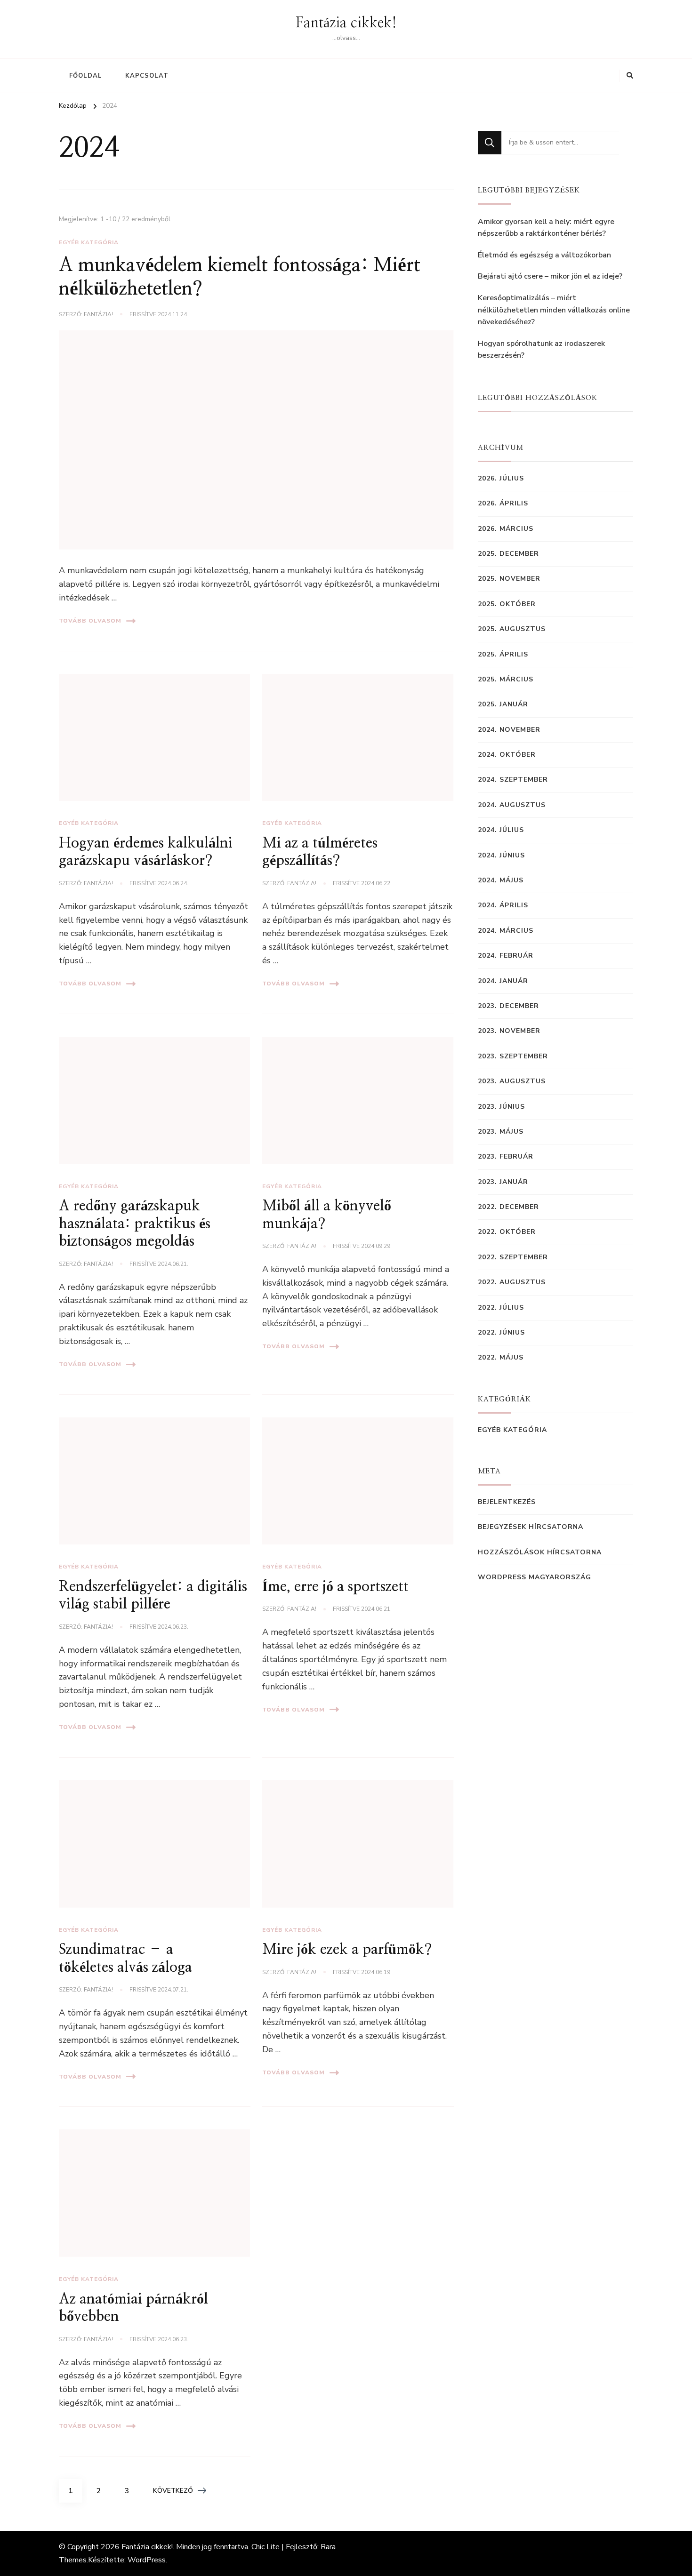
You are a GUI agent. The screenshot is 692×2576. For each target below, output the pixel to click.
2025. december (508, 554)
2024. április (503, 905)
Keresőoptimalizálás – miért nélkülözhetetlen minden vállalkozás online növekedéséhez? (554, 310)
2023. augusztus (512, 1081)
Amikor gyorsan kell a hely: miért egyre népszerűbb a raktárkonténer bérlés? (546, 228)
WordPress (147, 2560)
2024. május (501, 880)
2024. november (509, 730)
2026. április (503, 503)
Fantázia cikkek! (346, 23)
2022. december (508, 1207)
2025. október (507, 604)
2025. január (503, 704)
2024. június (501, 855)
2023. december (508, 1006)
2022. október (507, 1232)
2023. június (501, 1107)
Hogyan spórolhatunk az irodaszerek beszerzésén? (541, 350)
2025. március (506, 679)
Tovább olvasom (90, 621)
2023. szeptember (513, 1056)
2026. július (501, 478)
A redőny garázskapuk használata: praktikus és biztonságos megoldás (135, 1224)
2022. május (501, 1357)
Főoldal (86, 76)
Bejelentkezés (507, 1502)
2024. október (507, 755)
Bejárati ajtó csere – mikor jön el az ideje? (550, 276)
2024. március (506, 931)
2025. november (509, 579)
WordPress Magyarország (535, 1577)
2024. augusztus (512, 805)
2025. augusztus (512, 629)
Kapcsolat (147, 76)
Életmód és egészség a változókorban (544, 255)
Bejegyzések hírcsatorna (531, 1527)
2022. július (501, 1308)
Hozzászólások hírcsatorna (540, 1552)
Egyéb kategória (89, 242)
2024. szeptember (513, 780)
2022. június (501, 1332)
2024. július (501, 830)
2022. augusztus (512, 1282)
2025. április (503, 654)
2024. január (503, 981)
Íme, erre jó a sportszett (335, 1587)
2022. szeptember (513, 1257)
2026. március (506, 529)
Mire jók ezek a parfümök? (347, 1950)
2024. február (506, 956)
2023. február (506, 1156)
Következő (173, 2491)
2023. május (501, 1132)
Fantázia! (98, 314)
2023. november (509, 1031)
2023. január (503, 1182)
